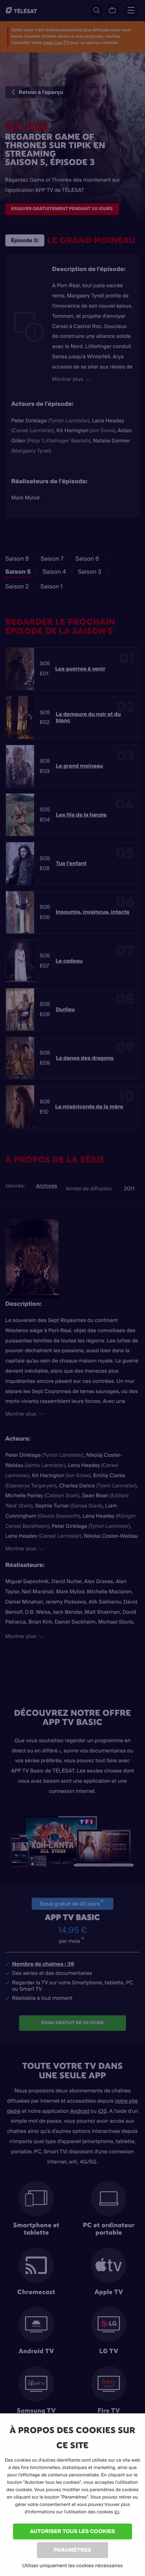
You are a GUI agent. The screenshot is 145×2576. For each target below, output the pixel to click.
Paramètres (72, 2550)
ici (117, 2512)
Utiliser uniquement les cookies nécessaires (72, 2565)
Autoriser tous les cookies (72, 2531)
